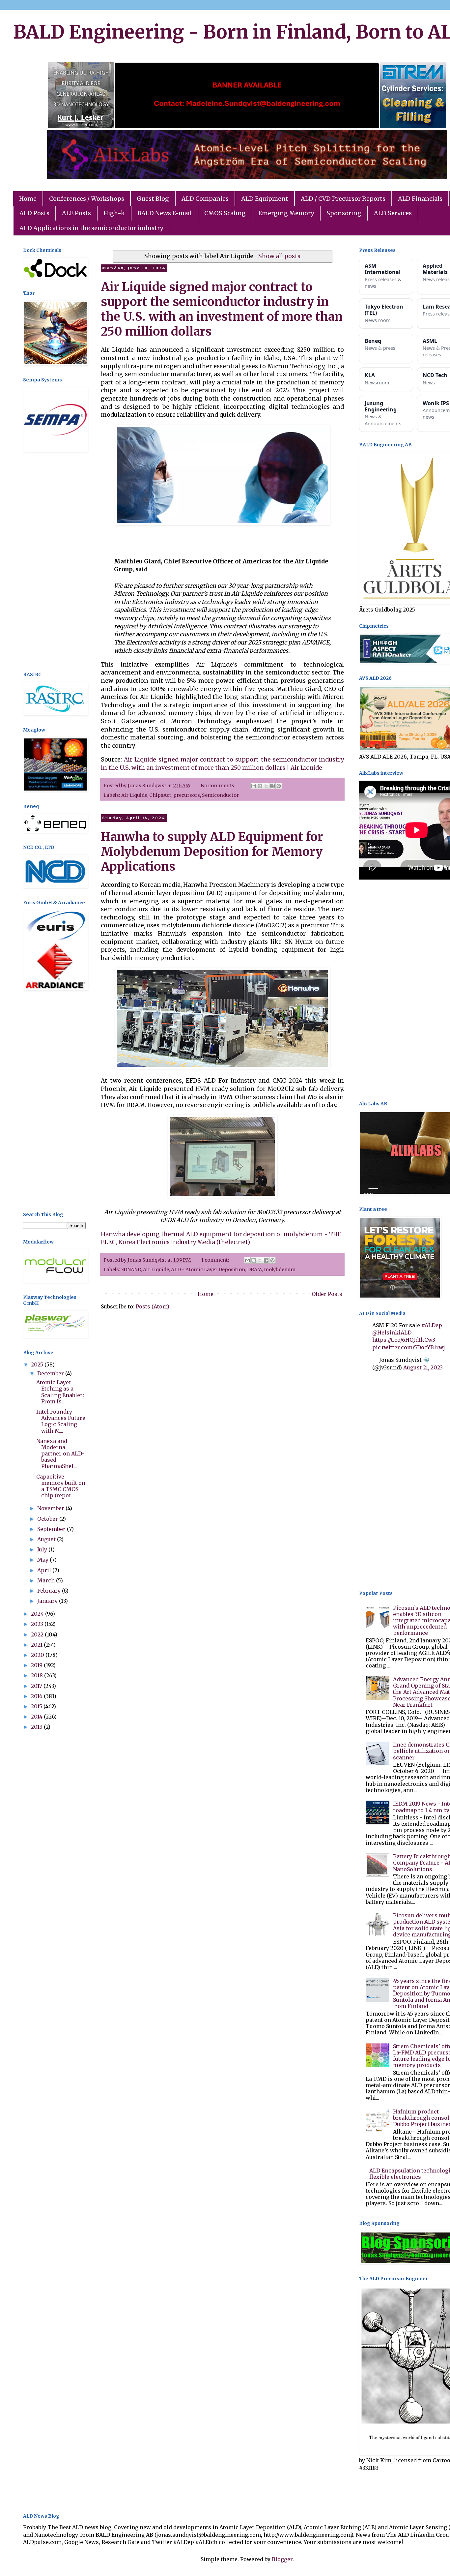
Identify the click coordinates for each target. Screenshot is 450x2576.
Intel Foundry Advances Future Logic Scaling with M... (61, 1421)
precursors (187, 795)
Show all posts (279, 256)
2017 (37, 1686)
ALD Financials (420, 199)
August (47, 1539)
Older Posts (327, 1294)
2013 (37, 1727)
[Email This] (254, 786)
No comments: (219, 786)
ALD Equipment (265, 199)
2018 (38, 1675)
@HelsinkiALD (392, 1333)
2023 (38, 1624)
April (45, 1570)
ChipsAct (160, 795)
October (48, 1519)
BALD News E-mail (165, 213)
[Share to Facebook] (272, 786)
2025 (38, 1364)
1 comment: (216, 1260)
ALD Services (393, 213)
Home (28, 199)
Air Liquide (134, 795)
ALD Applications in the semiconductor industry (91, 228)
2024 (38, 1614)
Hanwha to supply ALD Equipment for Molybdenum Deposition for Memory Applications (212, 852)
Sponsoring (344, 213)
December (51, 1373)
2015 (37, 1706)
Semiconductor (220, 795)
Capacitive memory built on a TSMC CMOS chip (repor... (61, 1486)
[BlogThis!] (260, 786)
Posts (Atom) (153, 1306)
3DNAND (131, 1270)
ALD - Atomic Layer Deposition (208, 1270)
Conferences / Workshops (87, 199)
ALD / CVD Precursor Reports (343, 199)
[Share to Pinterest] (279, 786)
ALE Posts (76, 213)
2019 (37, 1665)
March (47, 1580)
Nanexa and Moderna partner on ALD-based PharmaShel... (60, 1454)
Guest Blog (153, 199)
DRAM (254, 1270)
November (51, 1508)
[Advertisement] (54, 563)
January (48, 1601)
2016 (37, 1696)
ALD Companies (205, 199)
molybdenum (280, 1270)
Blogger (282, 2559)
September (52, 1529)
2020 (38, 1655)
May (43, 1560)
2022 (38, 1634)
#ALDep (432, 1325)
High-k (114, 213)
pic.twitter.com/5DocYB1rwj (409, 1347)
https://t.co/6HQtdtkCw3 (404, 1340)
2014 (37, 1717)
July (43, 1549)
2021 (37, 1645)
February (50, 1591)
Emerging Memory (286, 213)
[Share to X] (266, 786)
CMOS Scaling (225, 213)
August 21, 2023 (423, 1367)
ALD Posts (34, 213)
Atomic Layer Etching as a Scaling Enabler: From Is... (60, 1392)
